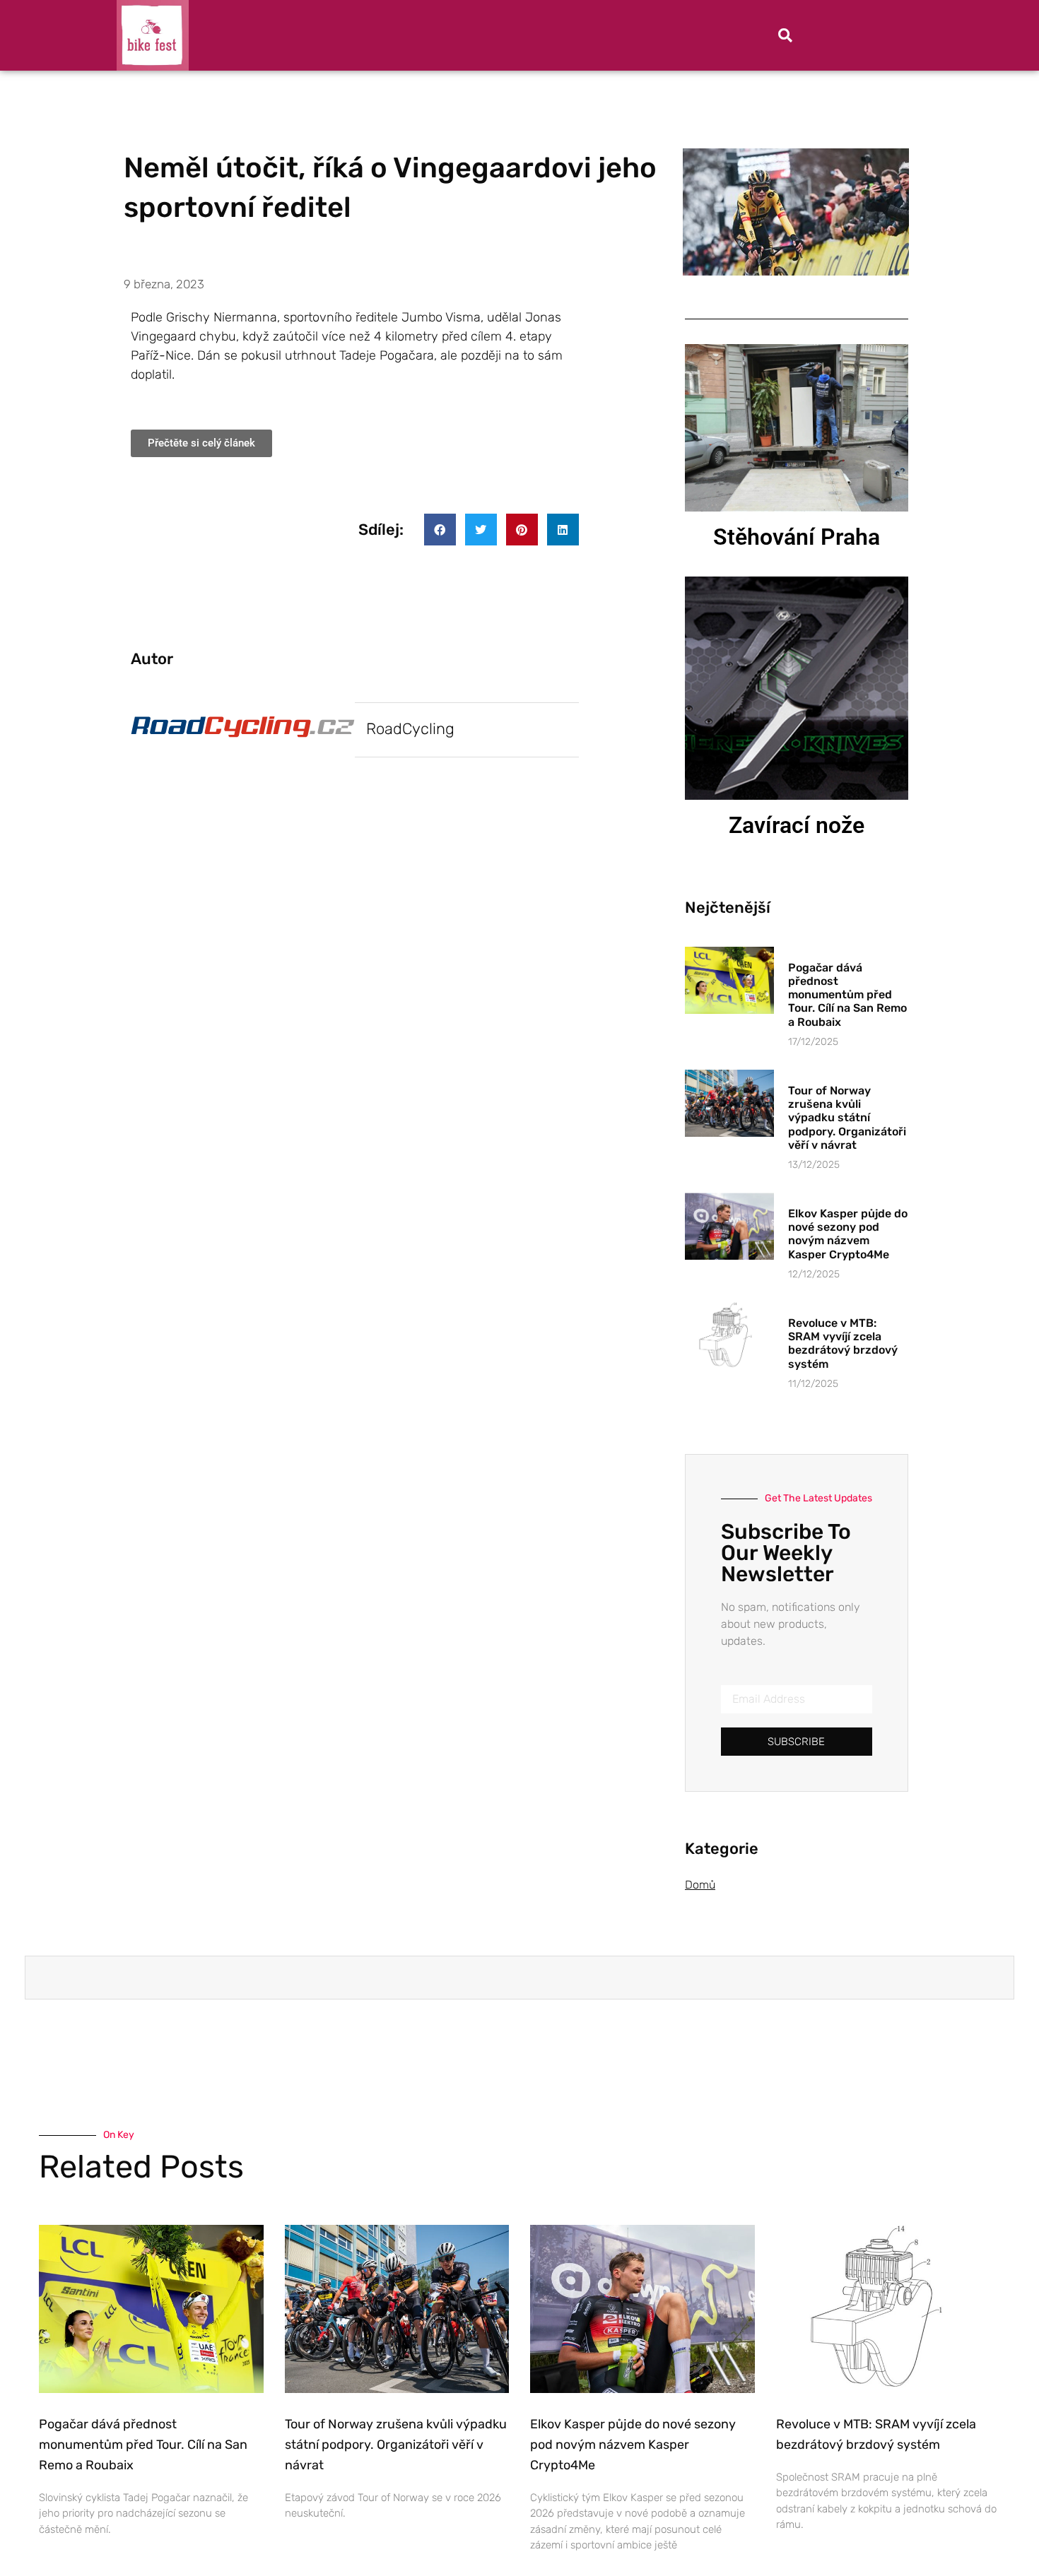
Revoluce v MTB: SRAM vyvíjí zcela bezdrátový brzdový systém (843, 1343)
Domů (700, 1885)
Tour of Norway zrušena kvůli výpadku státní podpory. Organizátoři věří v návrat (847, 1118)
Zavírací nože (797, 825)
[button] (785, 35)
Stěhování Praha (797, 537)
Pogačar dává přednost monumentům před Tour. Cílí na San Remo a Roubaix (847, 995)
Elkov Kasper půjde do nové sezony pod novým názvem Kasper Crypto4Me (848, 1234)
